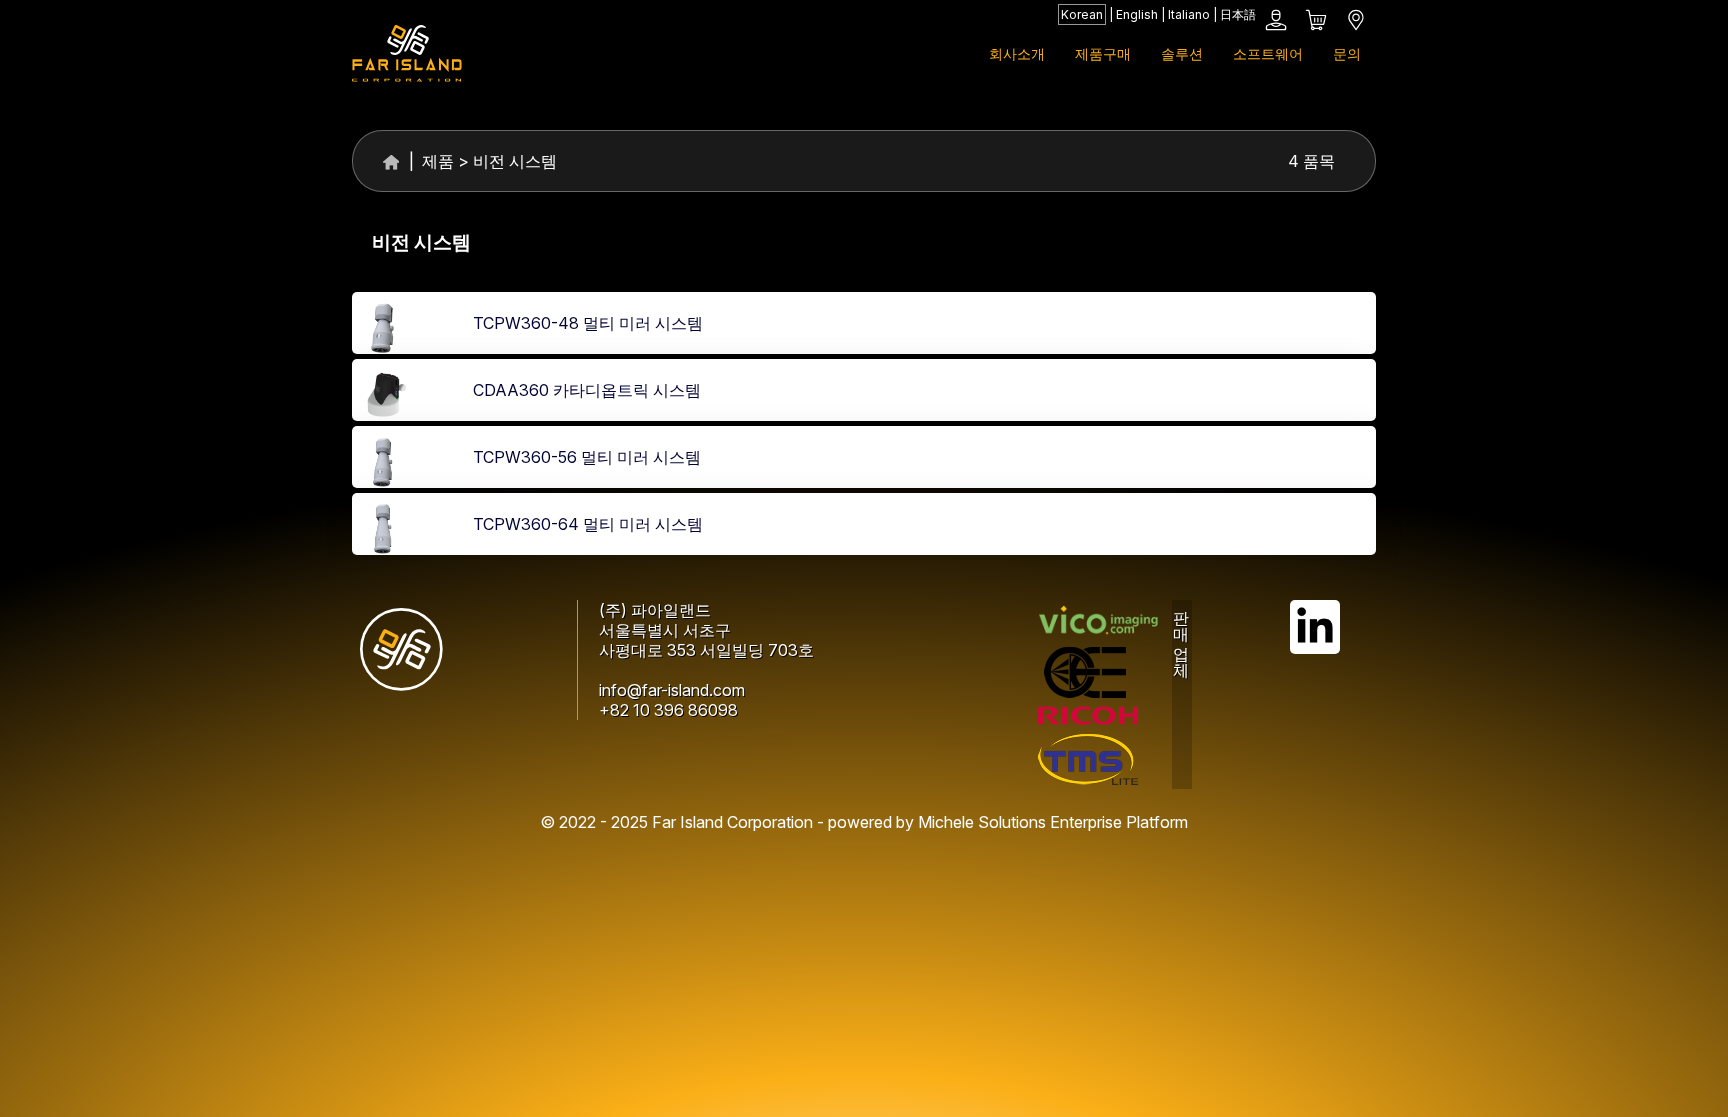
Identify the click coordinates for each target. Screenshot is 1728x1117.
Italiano (1189, 14)
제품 (436, 161)
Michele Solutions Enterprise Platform (1053, 822)
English (1137, 14)
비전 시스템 (515, 161)
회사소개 (1017, 53)
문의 (1347, 53)
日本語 (1238, 14)
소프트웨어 (1268, 53)
